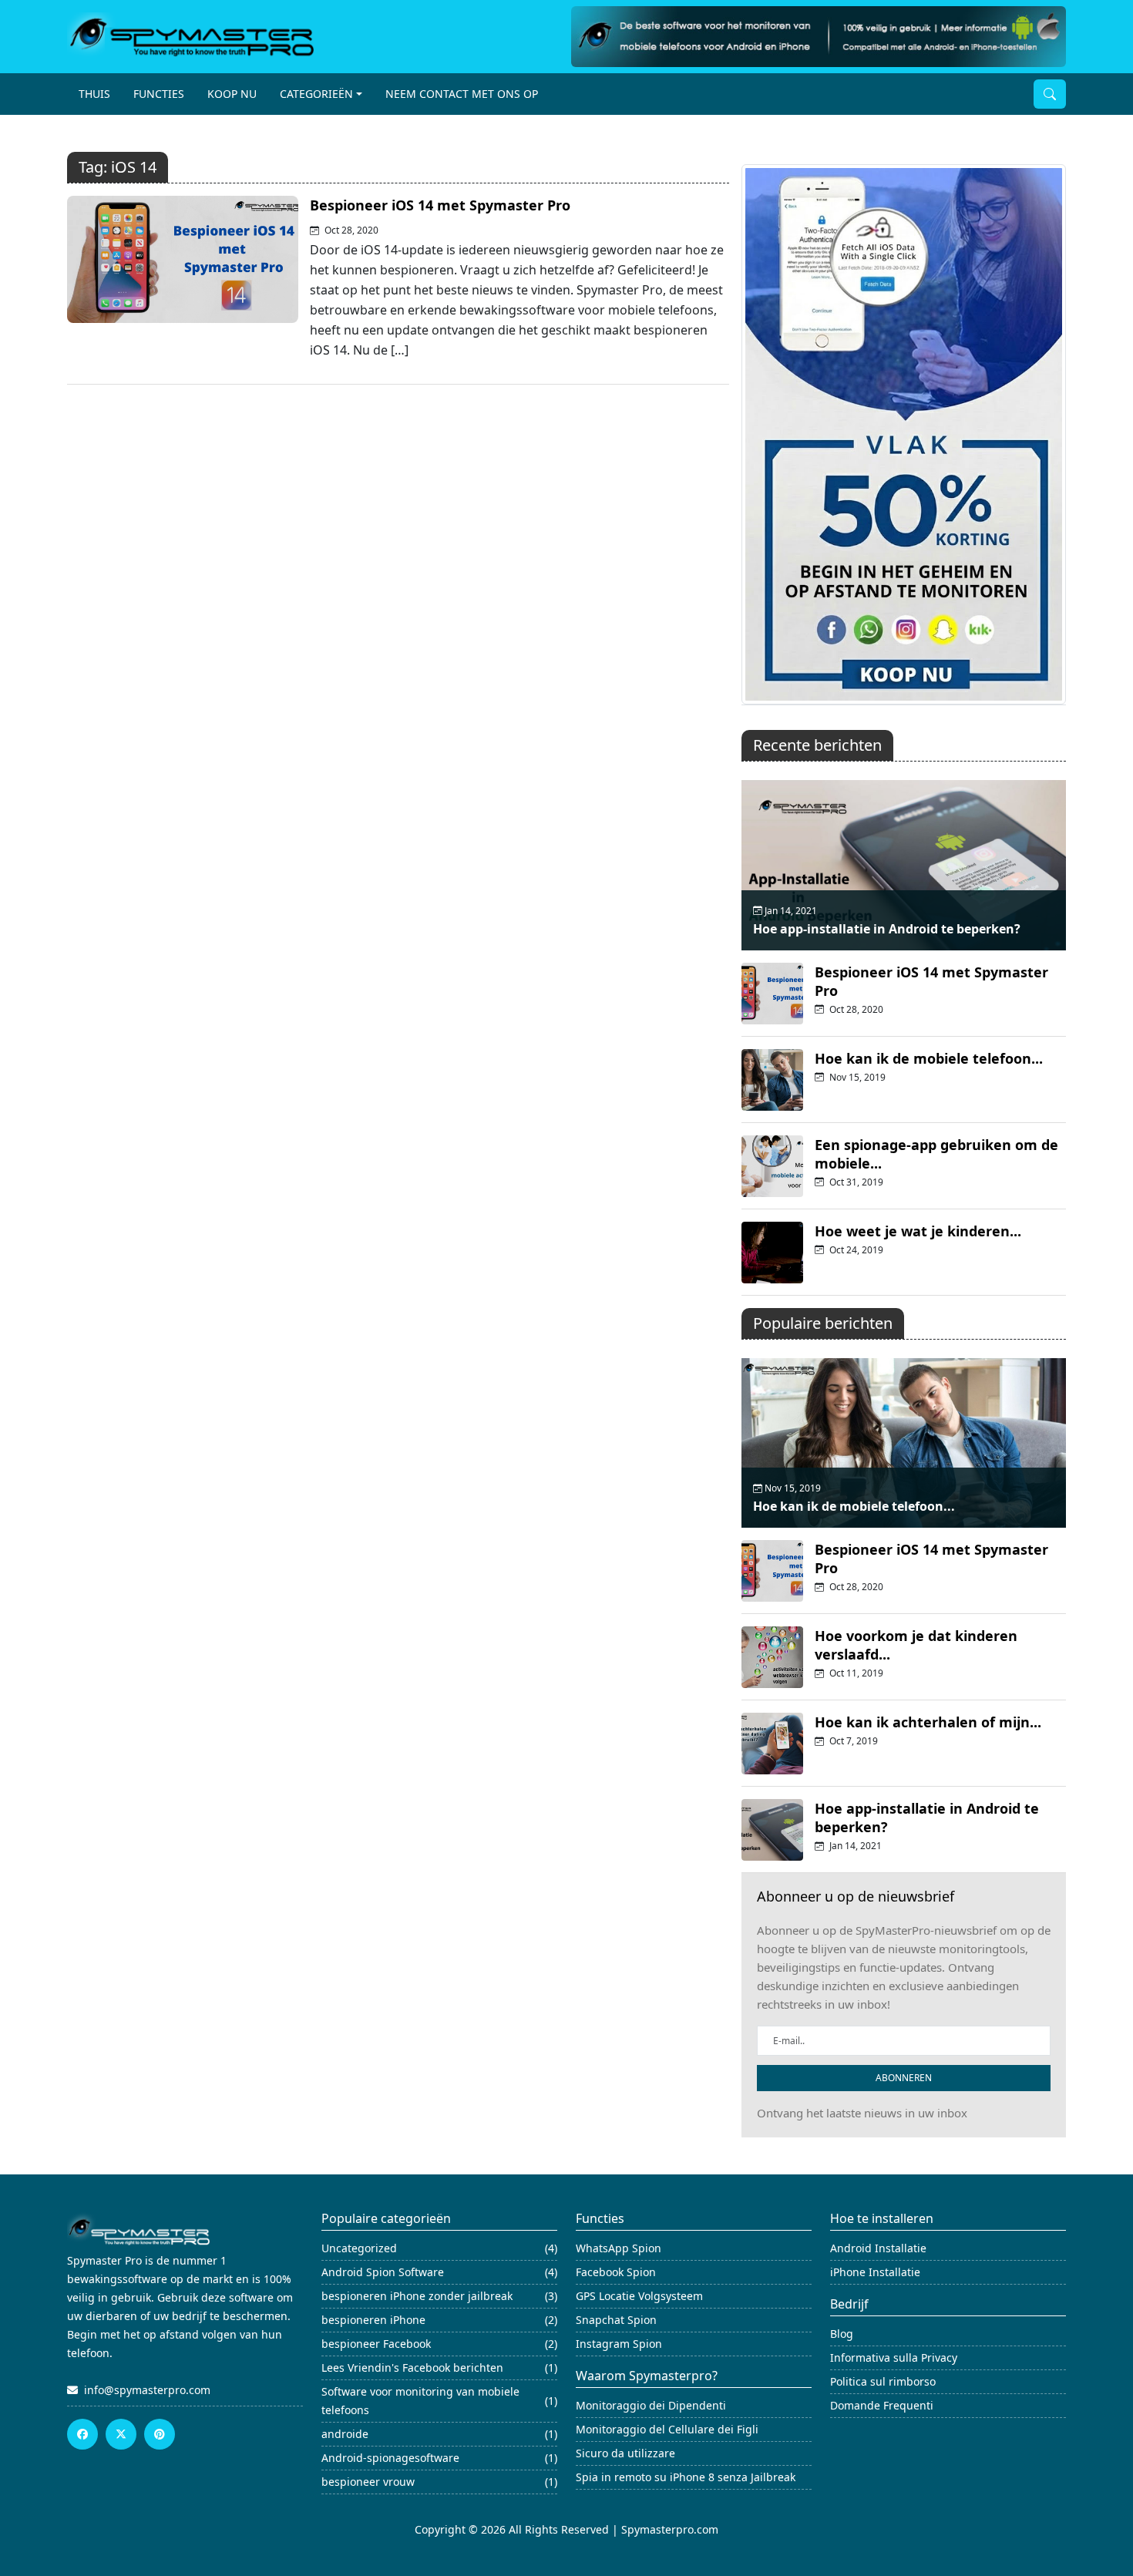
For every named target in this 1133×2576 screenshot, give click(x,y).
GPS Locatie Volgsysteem (639, 2296)
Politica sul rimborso (883, 2381)
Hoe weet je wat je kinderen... (918, 1231)
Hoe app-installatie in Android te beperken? (887, 929)
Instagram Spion (619, 2344)
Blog (842, 2334)
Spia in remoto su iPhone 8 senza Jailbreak (686, 2477)
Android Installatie (878, 2248)
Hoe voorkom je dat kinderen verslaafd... (916, 1645)
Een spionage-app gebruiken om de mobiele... (936, 1154)
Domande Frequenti (882, 2405)
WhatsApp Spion (619, 2248)
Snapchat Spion (616, 2320)
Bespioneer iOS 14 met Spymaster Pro (440, 205)
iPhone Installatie (875, 2272)
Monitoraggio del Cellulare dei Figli (667, 2429)
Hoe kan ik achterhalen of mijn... (928, 1722)
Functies (159, 94)
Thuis (94, 94)
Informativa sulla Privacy (894, 2357)
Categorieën (316, 94)
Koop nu (232, 94)
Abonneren (904, 2078)
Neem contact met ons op (462, 94)
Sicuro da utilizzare (625, 2453)
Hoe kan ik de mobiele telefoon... (929, 1058)
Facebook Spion (616, 2272)
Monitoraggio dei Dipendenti (651, 2405)
